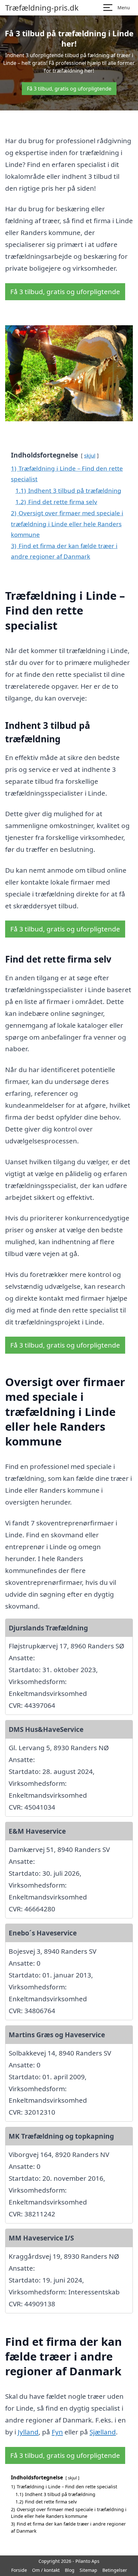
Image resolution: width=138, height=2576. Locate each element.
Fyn (57, 2432)
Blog (70, 2570)
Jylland (28, 2432)
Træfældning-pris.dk (42, 8)
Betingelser (115, 2570)
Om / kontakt (46, 2570)
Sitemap (88, 2570)
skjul (90, 455)
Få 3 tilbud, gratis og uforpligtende (69, 89)
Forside (19, 2570)
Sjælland (103, 2432)
